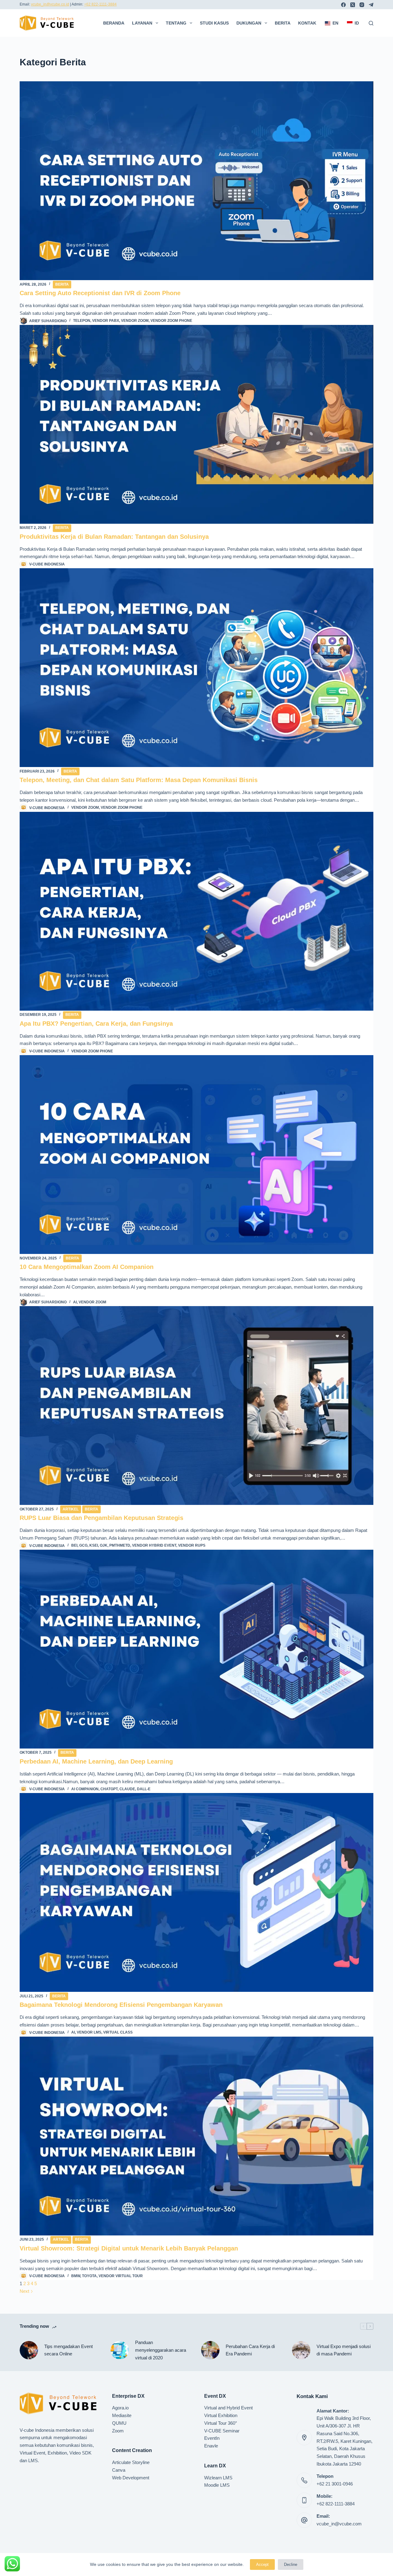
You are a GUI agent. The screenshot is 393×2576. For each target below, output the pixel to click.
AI (75, 1302)
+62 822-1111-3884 (100, 4)
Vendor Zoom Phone (171, 321)
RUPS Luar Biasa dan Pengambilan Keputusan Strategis (101, 1518)
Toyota (89, 2276)
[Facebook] (343, 5)
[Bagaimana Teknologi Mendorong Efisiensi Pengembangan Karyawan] (196, 1892)
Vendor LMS (89, 2032)
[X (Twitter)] (353, 5)
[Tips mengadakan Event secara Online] (29, 2350)
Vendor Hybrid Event (154, 1545)
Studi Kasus (214, 23)
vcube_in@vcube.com (339, 2524)
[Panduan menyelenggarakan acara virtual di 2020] (120, 2350)
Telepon (82, 321)
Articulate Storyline (131, 2462)
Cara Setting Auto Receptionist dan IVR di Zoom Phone (100, 293)
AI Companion (85, 1789)
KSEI (94, 1545)
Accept (262, 2564)
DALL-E (144, 1789)
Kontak (307, 23)
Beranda (114, 23)
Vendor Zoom (135, 321)
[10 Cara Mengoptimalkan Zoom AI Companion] (196, 1155)
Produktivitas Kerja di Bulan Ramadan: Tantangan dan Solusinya (114, 537)
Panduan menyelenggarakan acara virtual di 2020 (161, 2350)
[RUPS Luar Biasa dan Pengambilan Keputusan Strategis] (196, 1406)
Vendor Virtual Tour (121, 2276)
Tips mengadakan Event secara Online (68, 2350)
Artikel (71, 1509)
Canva (119, 2470)
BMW (76, 2276)
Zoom (118, 2431)
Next (25, 2291)
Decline (291, 2564)
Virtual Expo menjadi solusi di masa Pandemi (344, 2350)
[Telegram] (371, 5)
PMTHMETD (120, 1545)
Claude (127, 1789)
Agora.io (120, 2408)
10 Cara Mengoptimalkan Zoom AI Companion (87, 1267)
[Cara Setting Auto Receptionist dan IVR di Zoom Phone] (196, 181)
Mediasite (122, 2415)
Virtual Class (118, 2032)
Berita (283, 23)
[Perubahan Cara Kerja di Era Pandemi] (210, 2350)
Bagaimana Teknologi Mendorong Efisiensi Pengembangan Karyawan (121, 2005)
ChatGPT (109, 1789)
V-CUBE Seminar (222, 2431)
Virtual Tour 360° (221, 2423)
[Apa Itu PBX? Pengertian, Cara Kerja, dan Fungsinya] (196, 911)
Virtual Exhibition (221, 2415)
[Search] (371, 23)
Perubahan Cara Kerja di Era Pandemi (250, 2350)
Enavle (211, 2446)
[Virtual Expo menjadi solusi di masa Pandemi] (301, 2350)
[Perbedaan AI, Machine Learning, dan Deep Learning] (196, 1649)
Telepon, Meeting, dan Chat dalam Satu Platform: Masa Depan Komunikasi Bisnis (139, 780)
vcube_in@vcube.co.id (50, 4)
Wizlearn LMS (218, 2478)
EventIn (212, 2438)
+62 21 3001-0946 (335, 2484)
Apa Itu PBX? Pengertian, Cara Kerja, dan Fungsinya (96, 1024)
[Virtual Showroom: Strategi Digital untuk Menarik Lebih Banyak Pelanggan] (196, 2136)
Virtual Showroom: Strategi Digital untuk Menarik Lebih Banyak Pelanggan (129, 2248)
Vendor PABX (106, 321)
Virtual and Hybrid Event (228, 2408)
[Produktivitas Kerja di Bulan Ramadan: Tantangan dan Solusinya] (196, 424)
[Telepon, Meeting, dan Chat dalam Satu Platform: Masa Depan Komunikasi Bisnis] (196, 668)
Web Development (131, 2478)
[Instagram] (362, 5)
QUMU (119, 2423)
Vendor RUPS (192, 1545)
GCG (83, 1545)
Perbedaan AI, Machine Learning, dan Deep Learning (96, 1761)
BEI (74, 1545)
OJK (104, 1545)
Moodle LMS (217, 2485)
